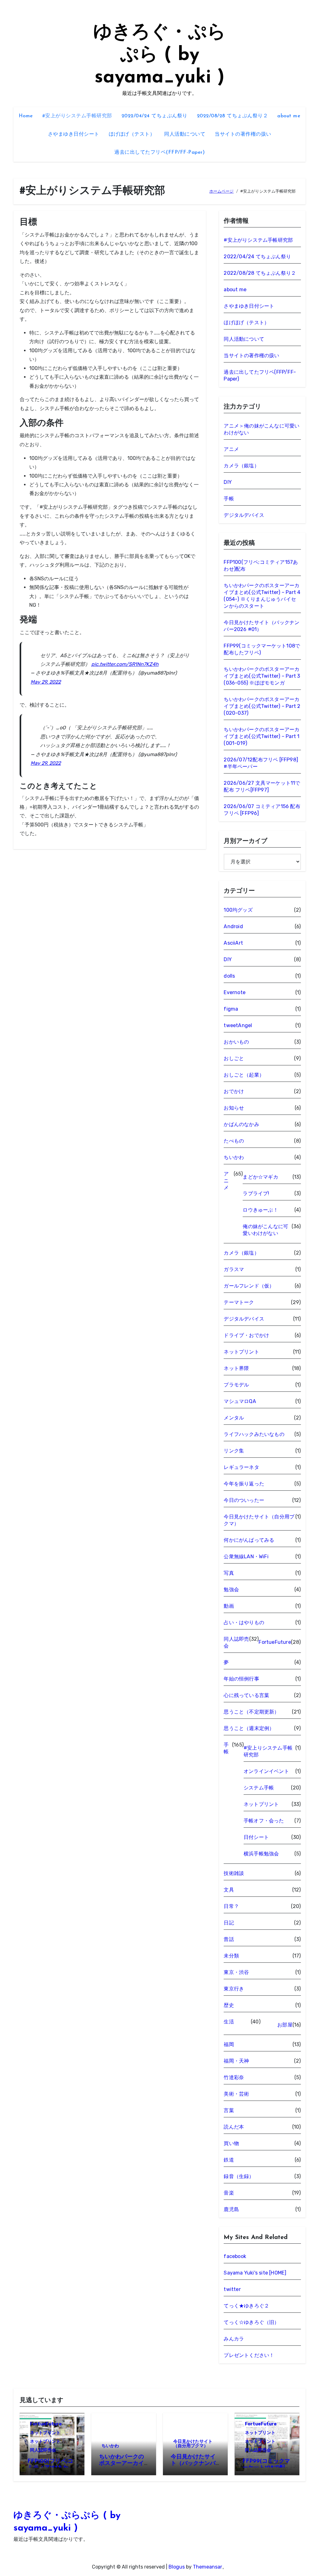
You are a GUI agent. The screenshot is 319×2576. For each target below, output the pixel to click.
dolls (229, 976)
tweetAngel (238, 1025)
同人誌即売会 (236, 1642)
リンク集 (234, 1451)
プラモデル (236, 1385)
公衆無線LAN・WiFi (246, 1557)
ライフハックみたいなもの (254, 1434)
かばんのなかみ (241, 1124)
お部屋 (285, 2025)
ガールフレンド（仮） (249, 1286)
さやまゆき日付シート (74, 134)
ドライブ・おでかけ (246, 1335)
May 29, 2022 (46, 682)
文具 (229, 1890)
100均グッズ (238, 910)
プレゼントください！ (249, 2355)
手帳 (229, 499)
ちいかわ (234, 1157)
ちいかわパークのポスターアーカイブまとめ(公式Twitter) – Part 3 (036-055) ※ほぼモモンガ (262, 676)
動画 (229, 1606)
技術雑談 (234, 1873)
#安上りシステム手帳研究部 (268, 1751)
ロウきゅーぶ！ (260, 1210)
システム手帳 (259, 1788)
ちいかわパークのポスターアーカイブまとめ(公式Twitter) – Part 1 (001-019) (262, 736)
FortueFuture (275, 1642)
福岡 (229, 2044)
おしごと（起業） (244, 1075)
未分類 (231, 1956)
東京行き (234, 1989)
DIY (228, 482)
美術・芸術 (236, 2094)
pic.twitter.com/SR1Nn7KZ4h (125, 664)
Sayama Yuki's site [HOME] (255, 2273)
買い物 (231, 2143)
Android (233, 926)
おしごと (234, 1058)
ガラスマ (234, 1269)
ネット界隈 (236, 1368)
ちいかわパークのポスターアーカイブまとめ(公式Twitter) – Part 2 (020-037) (262, 706)
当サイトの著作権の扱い (243, 134)
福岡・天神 (236, 2061)
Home (26, 116)
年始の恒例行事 (241, 1679)
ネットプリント (241, 1352)
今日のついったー (244, 1500)
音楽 (229, 2193)
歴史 (229, 2005)
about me (289, 116)
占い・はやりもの (244, 1622)
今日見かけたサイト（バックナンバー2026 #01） (193, 2464)
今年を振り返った (244, 1484)
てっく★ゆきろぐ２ (246, 2306)
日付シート (256, 1837)
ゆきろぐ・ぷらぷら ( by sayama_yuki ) (159, 55)
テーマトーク (239, 1302)
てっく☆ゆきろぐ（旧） (251, 2322)
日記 (229, 1923)
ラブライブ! (256, 1193)
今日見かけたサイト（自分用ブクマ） (259, 1520)
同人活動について (185, 134)
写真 (229, 1573)
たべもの (234, 1141)
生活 (229, 2022)
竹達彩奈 (234, 2077)
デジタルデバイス (244, 515)
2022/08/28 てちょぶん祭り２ (233, 116)
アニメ (231, 449)
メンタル (234, 1418)
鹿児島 (231, 2209)
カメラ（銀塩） (241, 466)
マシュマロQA (240, 1401)
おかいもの (236, 1042)
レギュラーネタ (241, 1467)
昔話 (229, 1939)
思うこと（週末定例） (249, 1728)
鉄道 (229, 2160)
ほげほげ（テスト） (132, 134)
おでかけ (234, 1091)
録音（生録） (239, 2176)
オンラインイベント (266, 1771)
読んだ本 (234, 2127)
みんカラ (234, 2339)
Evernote (235, 992)
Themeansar (207, 2567)
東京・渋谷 (236, 1972)
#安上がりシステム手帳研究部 (77, 116)
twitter (232, 2289)
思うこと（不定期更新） (251, 1712)
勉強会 (231, 1590)
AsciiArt (233, 943)
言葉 (229, 2110)
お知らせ (234, 1108)
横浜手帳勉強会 (261, 1854)
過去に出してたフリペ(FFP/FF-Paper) (159, 152)
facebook (235, 2256)
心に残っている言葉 (246, 1695)
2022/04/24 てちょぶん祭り (155, 116)
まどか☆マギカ (260, 1177)
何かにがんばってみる (249, 1540)
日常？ (231, 1906)
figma (231, 1009)
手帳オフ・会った (264, 1821)
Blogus (177, 2567)
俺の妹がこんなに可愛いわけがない (265, 1230)
